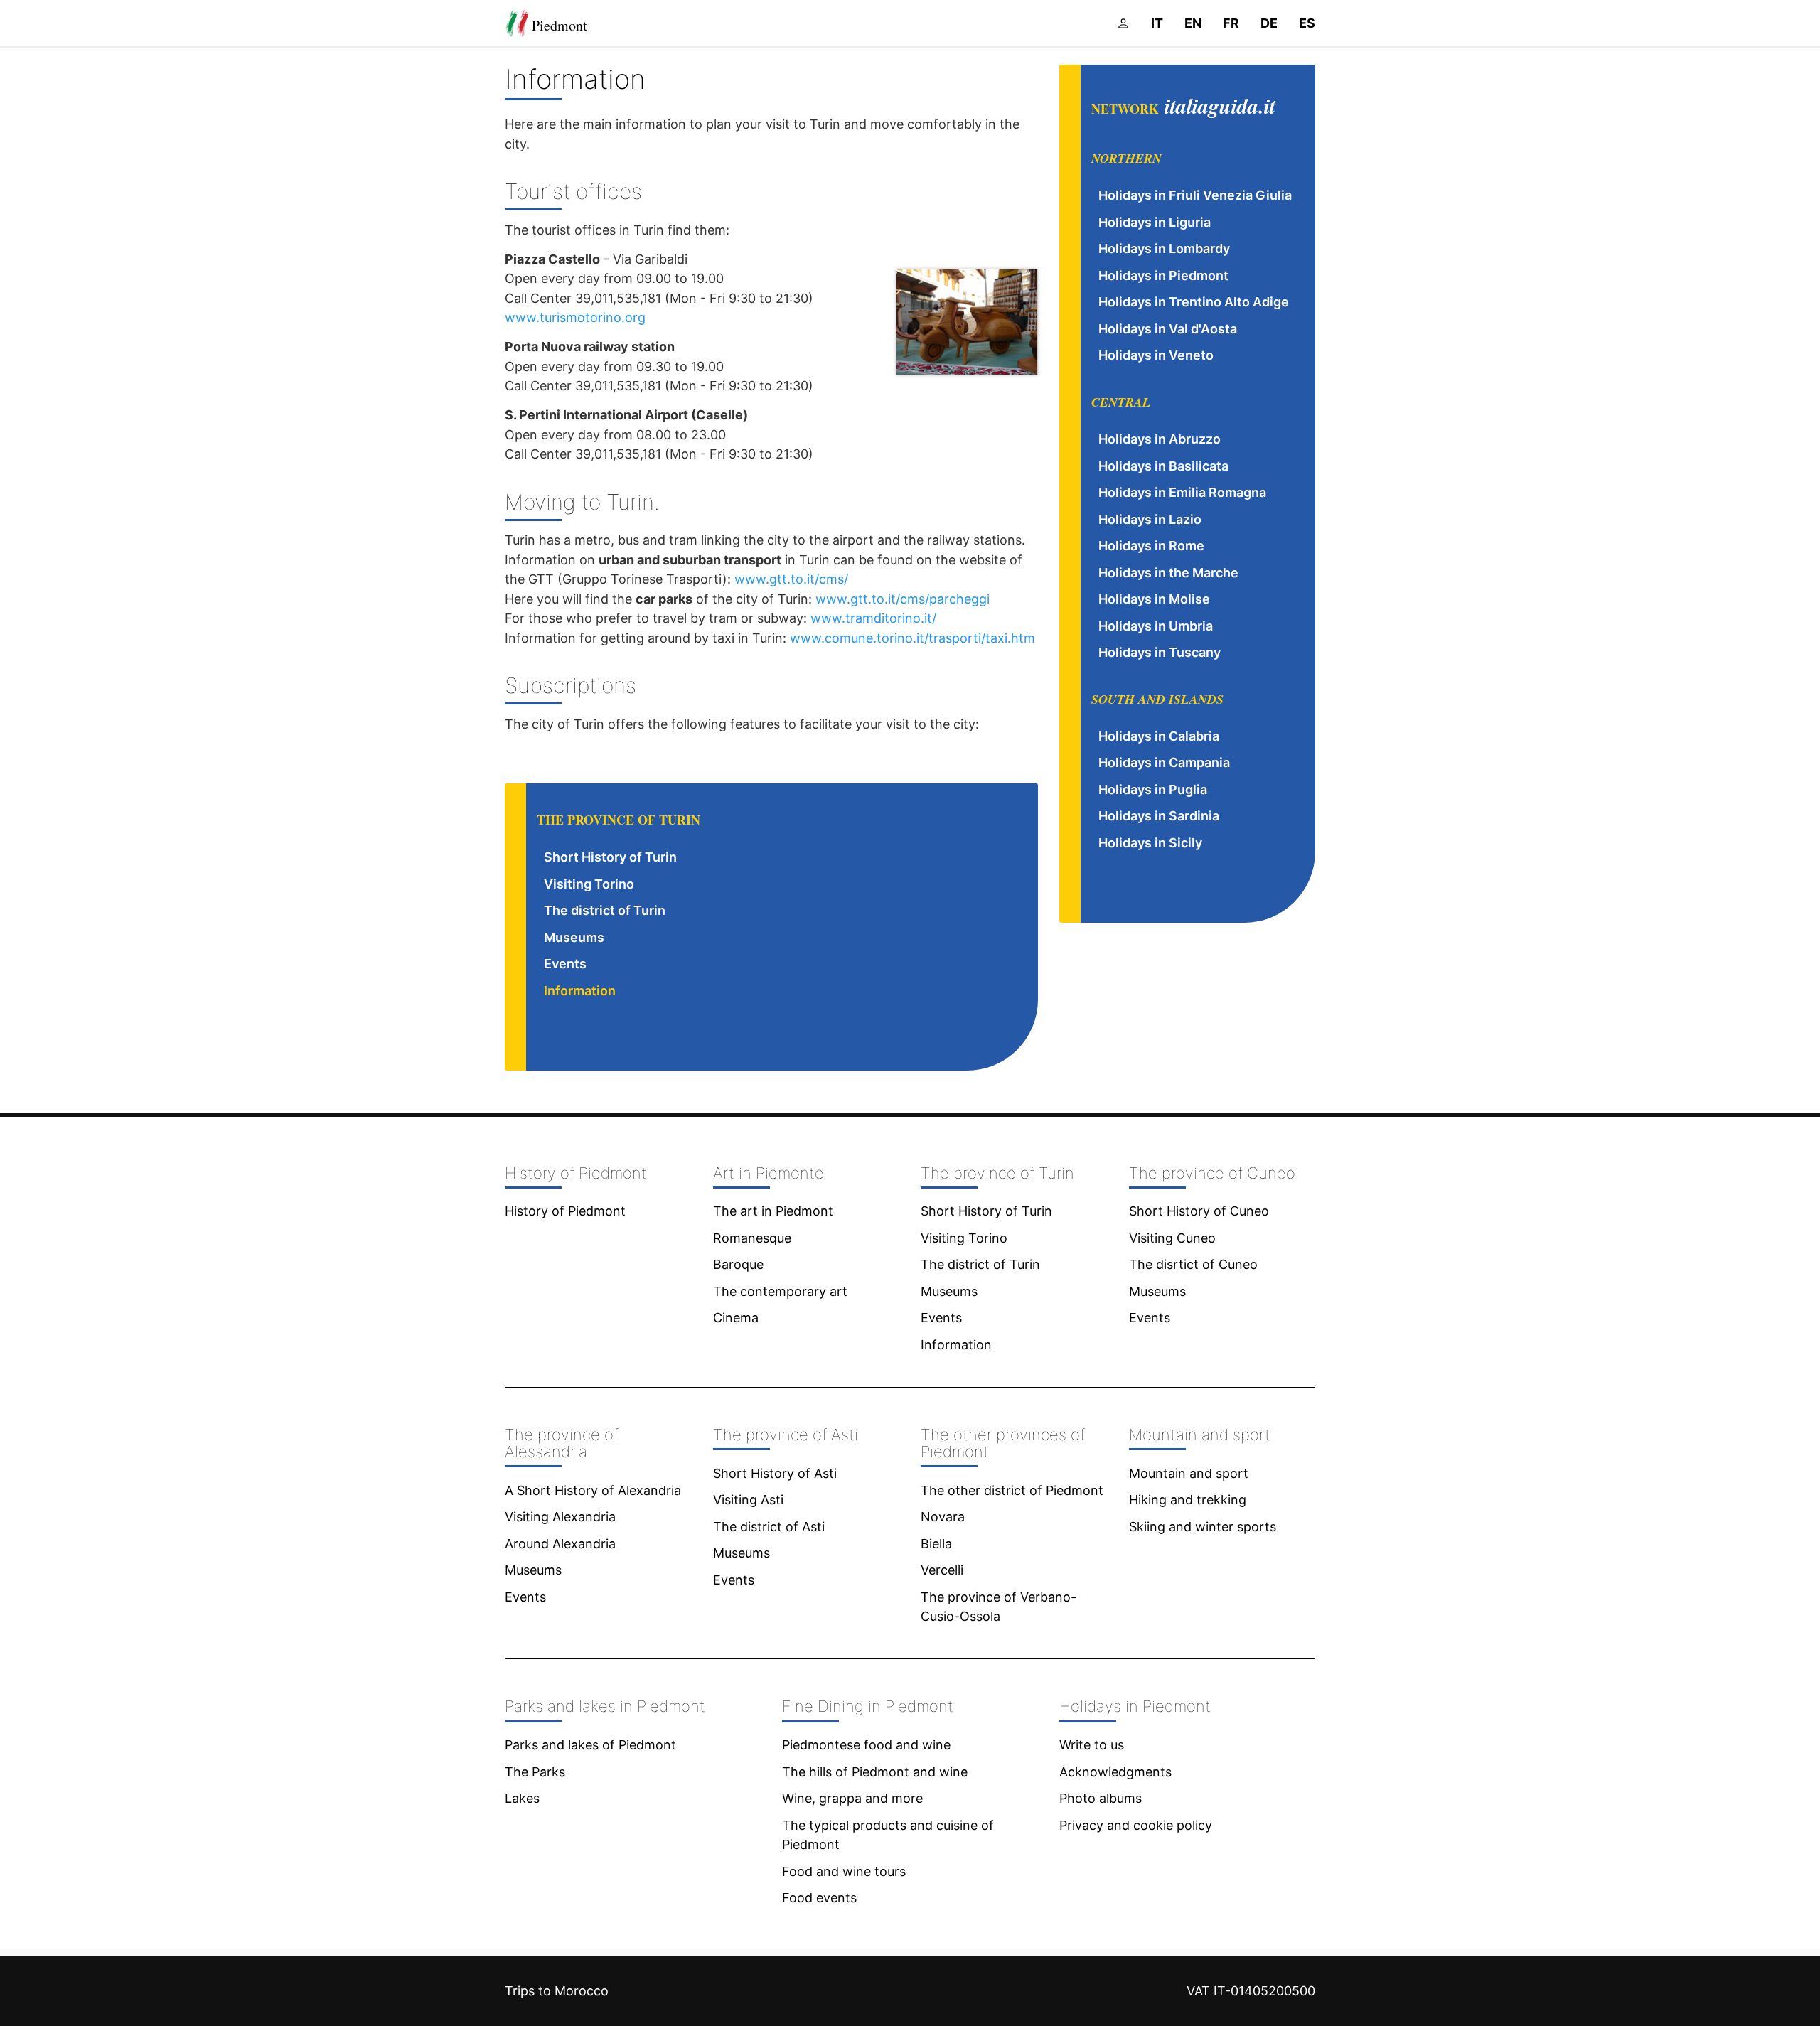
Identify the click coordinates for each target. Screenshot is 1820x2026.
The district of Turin (605, 910)
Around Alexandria (560, 1544)
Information (580, 991)
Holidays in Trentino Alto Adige (1194, 302)
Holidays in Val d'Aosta (1168, 329)
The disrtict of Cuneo (1193, 1264)
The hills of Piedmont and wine (875, 1772)
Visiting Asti (748, 1500)
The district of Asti (769, 1527)
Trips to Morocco (557, 1991)
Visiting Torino (589, 884)
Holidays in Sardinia (1159, 816)
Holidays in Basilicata (1163, 466)
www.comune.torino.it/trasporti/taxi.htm (912, 638)
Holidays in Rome (1151, 546)
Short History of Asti (775, 1473)
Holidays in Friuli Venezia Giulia (1195, 195)
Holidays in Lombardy (1164, 248)
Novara (943, 1517)
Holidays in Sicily (1150, 843)
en (1193, 23)
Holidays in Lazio (1150, 519)
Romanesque (752, 1238)
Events (565, 964)
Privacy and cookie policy (1136, 1825)
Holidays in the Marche (1168, 573)
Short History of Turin (610, 857)
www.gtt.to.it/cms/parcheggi (903, 599)
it (1157, 23)
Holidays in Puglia (1153, 789)
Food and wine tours (844, 1871)
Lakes (522, 1798)
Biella (936, 1544)
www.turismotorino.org (575, 317)
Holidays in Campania (1164, 762)
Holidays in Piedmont (1163, 275)
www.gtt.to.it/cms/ (791, 579)
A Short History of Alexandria (593, 1490)
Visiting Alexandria (560, 1517)
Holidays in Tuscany (1160, 652)
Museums (574, 937)
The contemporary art (780, 1291)
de (1269, 23)
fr (1231, 23)
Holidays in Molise (1154, 599)
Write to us (1092, 1745)
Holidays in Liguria (1155, 222)
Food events (819, 1898)
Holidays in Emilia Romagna (1182, 492)
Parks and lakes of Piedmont (590, 1745)
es (1307, 23)
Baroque (738, 1264)
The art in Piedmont (773, 1211)
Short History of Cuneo (1199, 1211)
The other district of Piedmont (1012, 1490)
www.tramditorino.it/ (873, 618)
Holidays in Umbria (1156, 626)
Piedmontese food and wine (866, 1745)
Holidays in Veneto (1156, 355)
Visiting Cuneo (1172, 1238)
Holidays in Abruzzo (1160, 439)
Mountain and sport (1189, 1473)
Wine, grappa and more (852, 1798)
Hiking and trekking (1188, 1500)
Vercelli (942, 1570)
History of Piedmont (565, 1211)
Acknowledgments (1115, 1772)
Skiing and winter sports (1203, 1527)
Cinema (736, 1318)
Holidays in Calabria (1159, 736)
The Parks (535, 1772)
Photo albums (1101, 1798)
